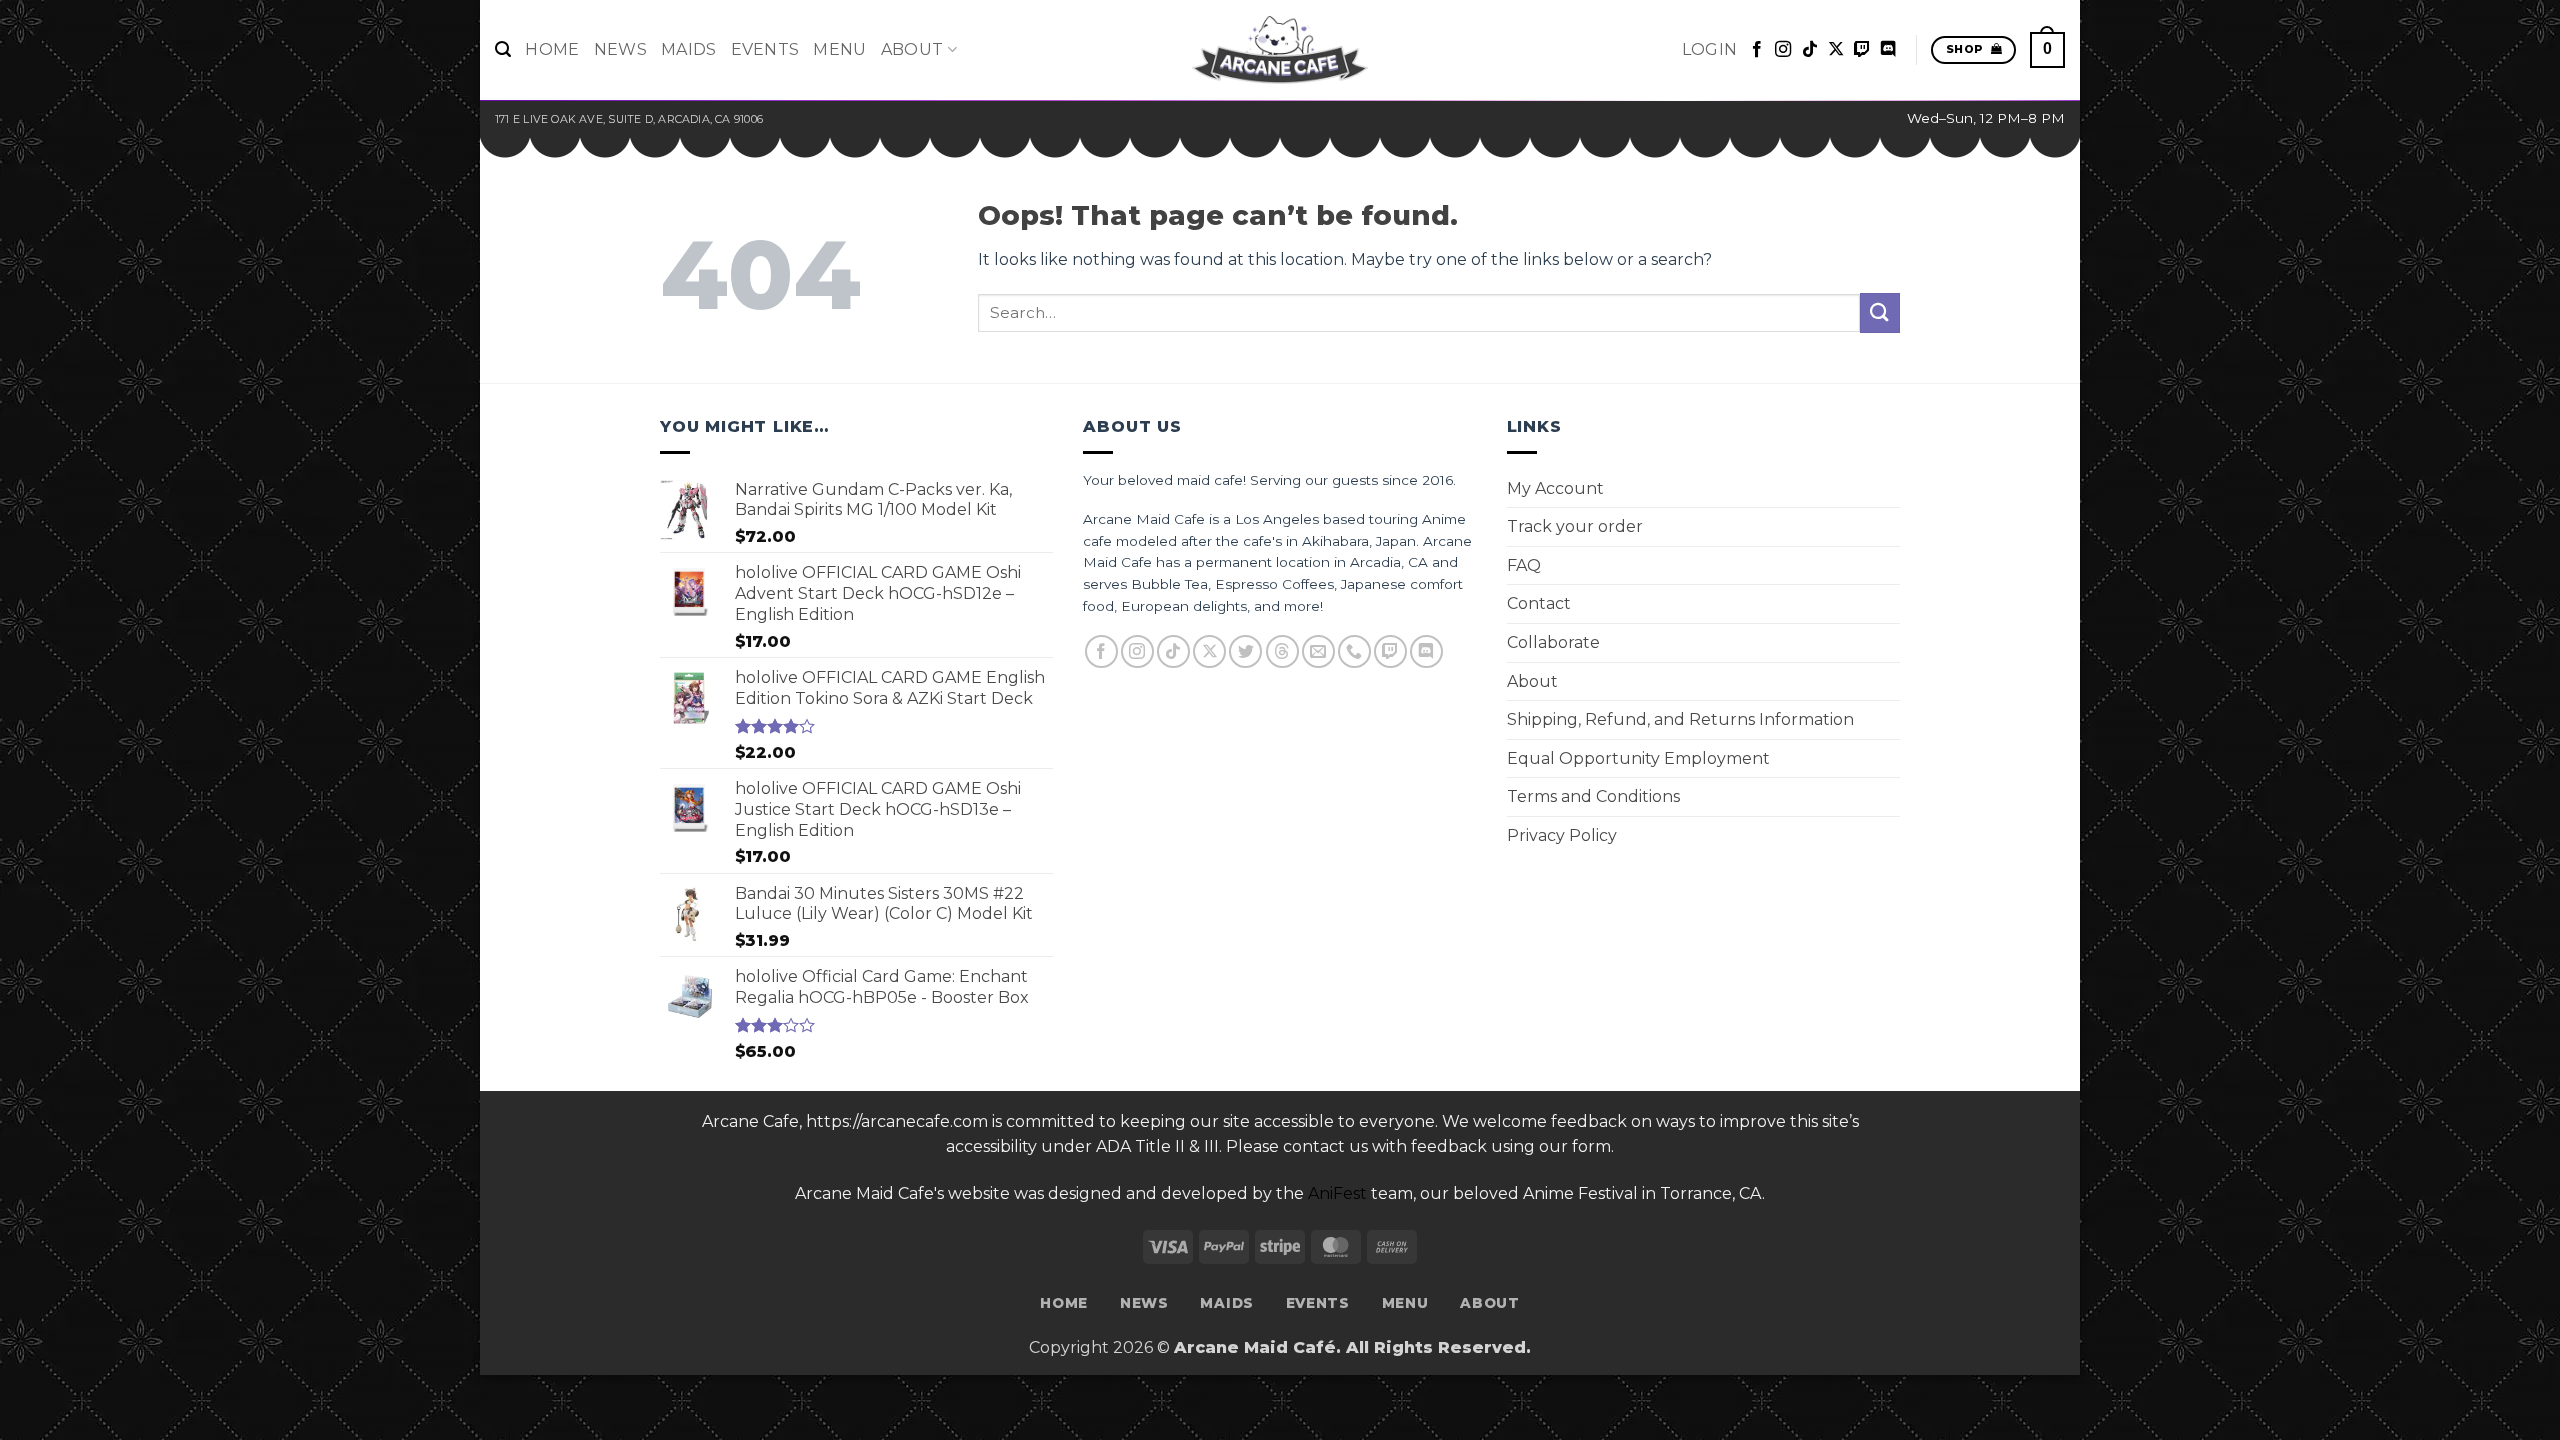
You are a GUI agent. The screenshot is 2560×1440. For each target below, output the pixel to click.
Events (765, 49)
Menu (839, 49)
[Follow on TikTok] (1810, 50)
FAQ (1524, 565)
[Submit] (1880, 312)
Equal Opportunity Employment (1638, 758)
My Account (1555, 488)
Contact (1539, 603)
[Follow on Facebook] (1757, 50)
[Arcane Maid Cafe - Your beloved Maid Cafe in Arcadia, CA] (1280, 50)
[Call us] (1354, 651)
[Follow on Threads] (1282, 651)
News (620, 49)
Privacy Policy (1562, 835)
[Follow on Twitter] (1245, 651)
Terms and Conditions (1593, 796)
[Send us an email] (1318, 651)
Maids (689, 49)
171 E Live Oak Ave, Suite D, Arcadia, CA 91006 (629, 119)
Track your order (1575, 526)
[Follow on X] (1836, 50)
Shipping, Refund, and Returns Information (1680, 719)
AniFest (1337, 1193)
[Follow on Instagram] (1783, 50)
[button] (503, 49)
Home (552, 49)
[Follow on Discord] (1888, 50)
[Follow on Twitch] (1862, 50)
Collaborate (1553, 642)
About (912, 49)
